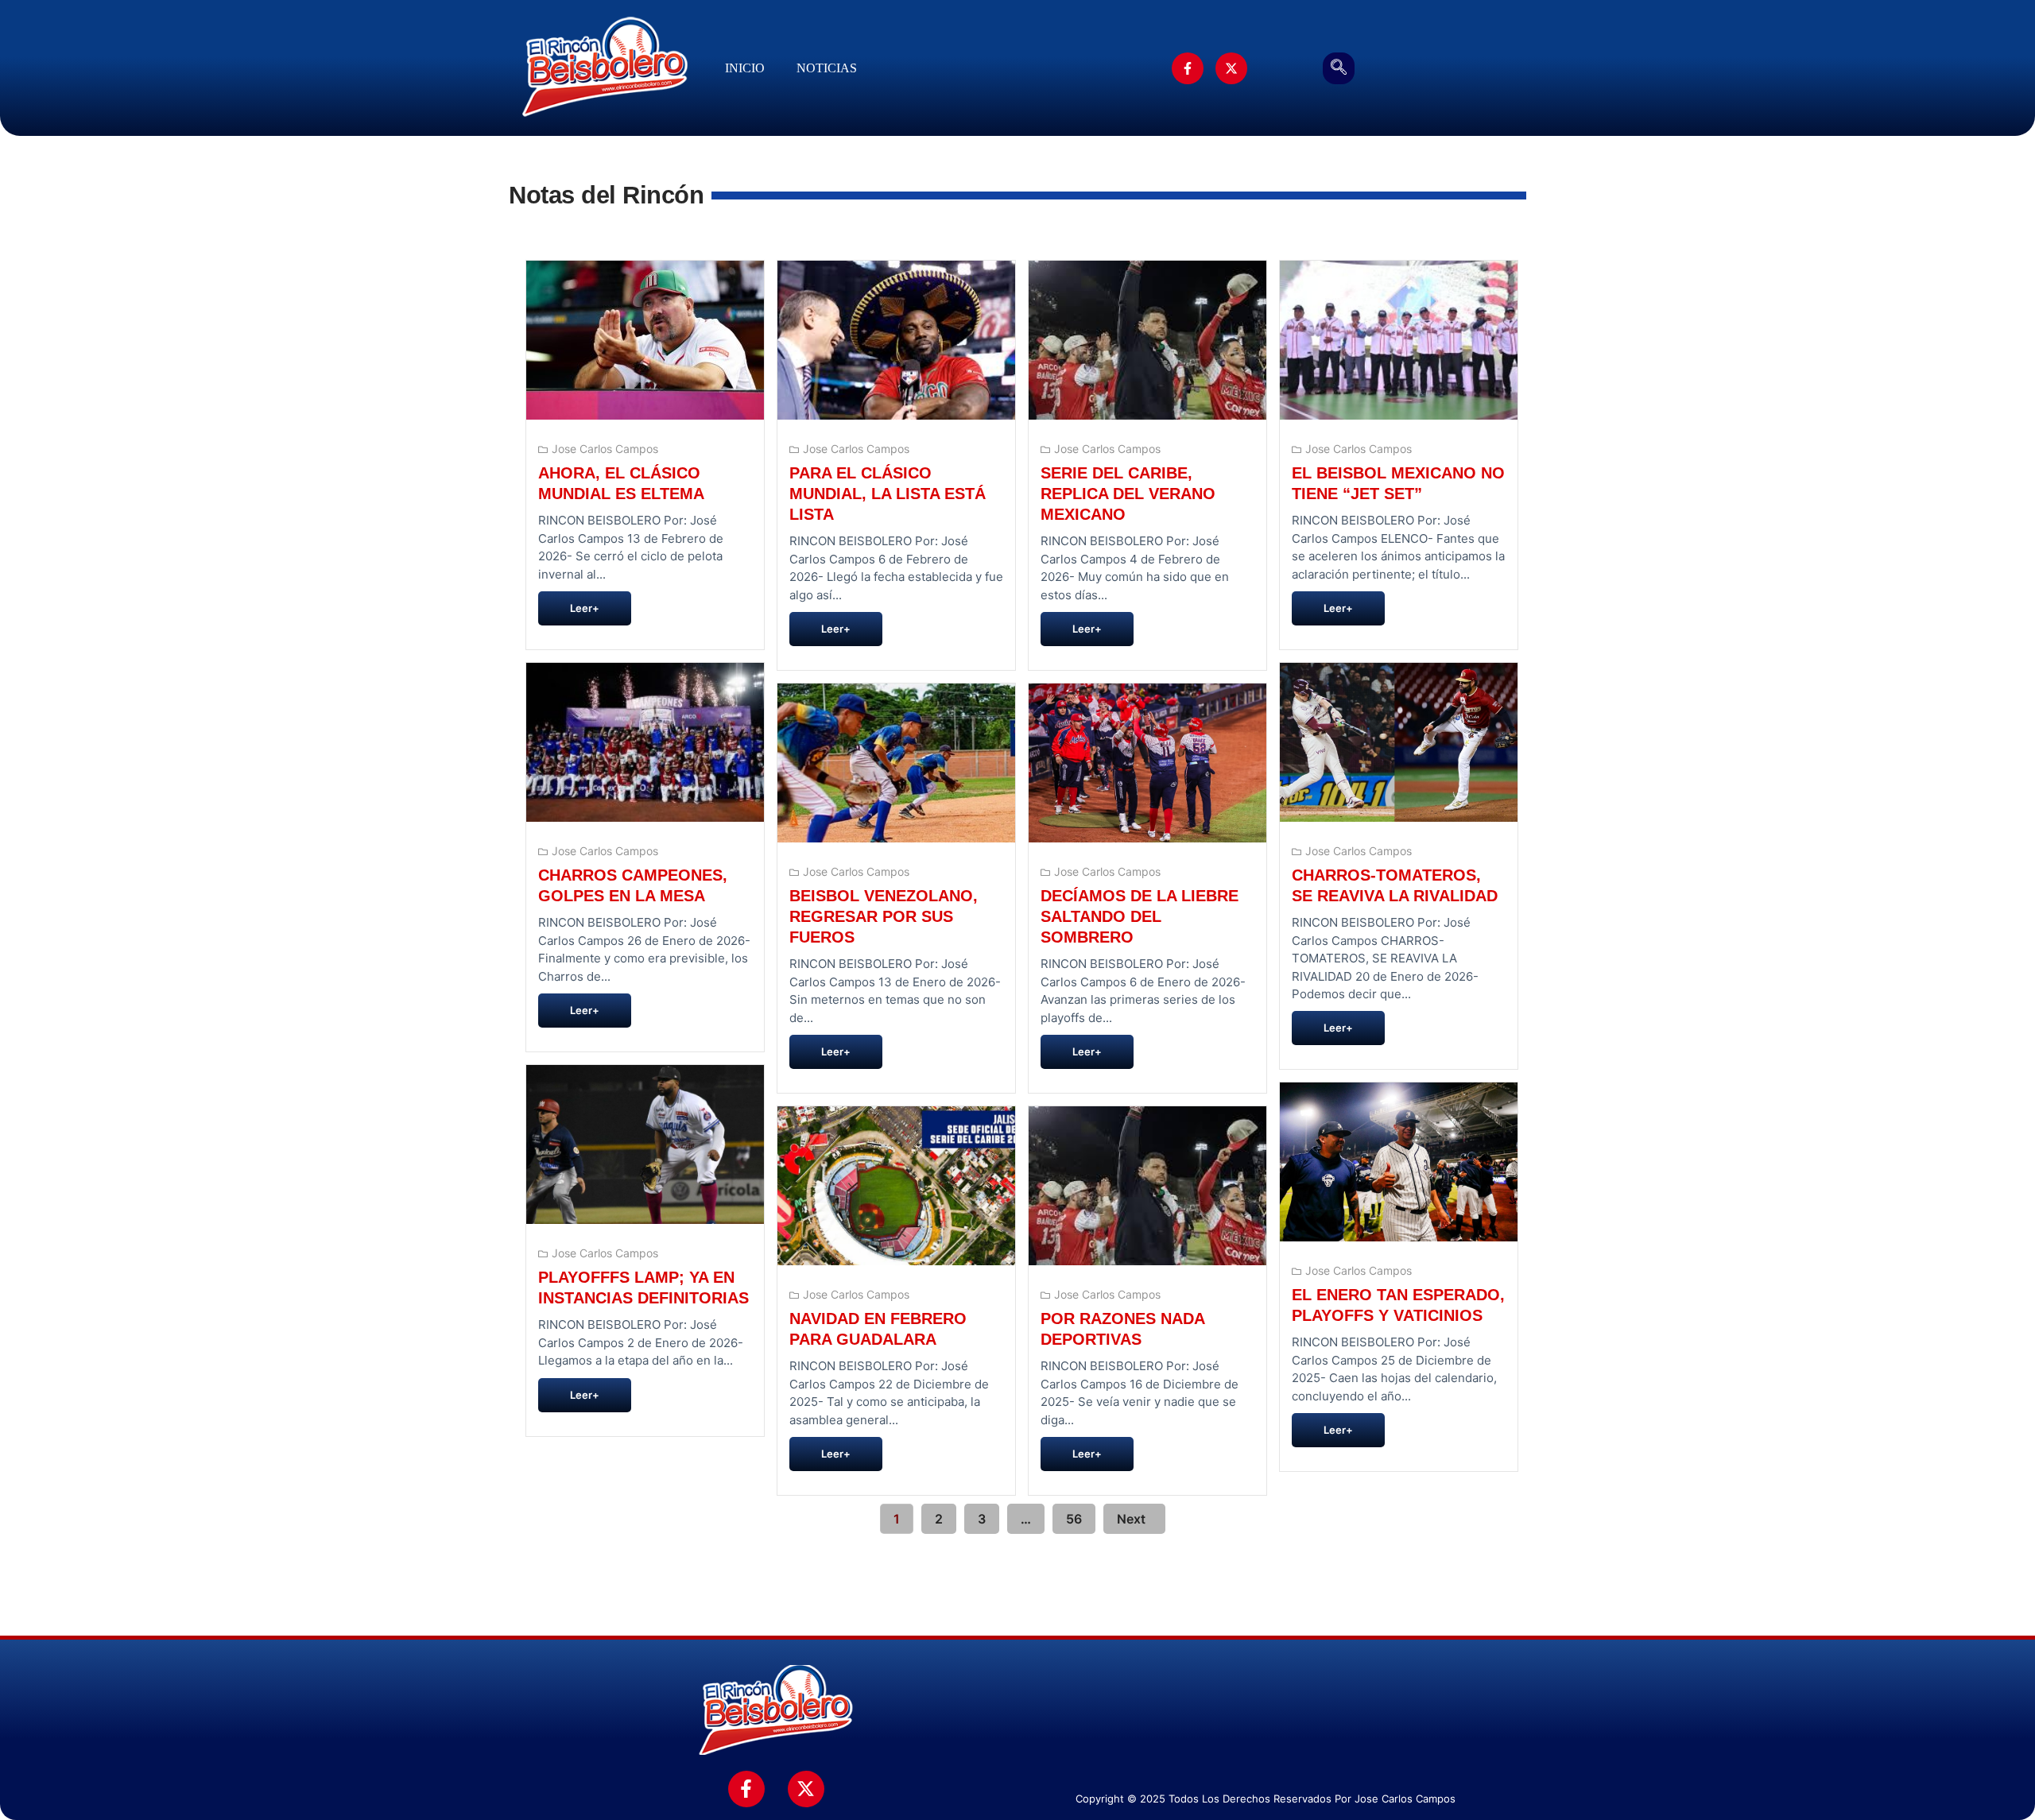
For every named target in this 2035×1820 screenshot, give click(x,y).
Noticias (827, 68)
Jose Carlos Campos (605, 449)
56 (1074, 1519)
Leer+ (585, 608)
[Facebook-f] (1188, 68)
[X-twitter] (1231, 68)
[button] (1339, 68)
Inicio (745, 68)
